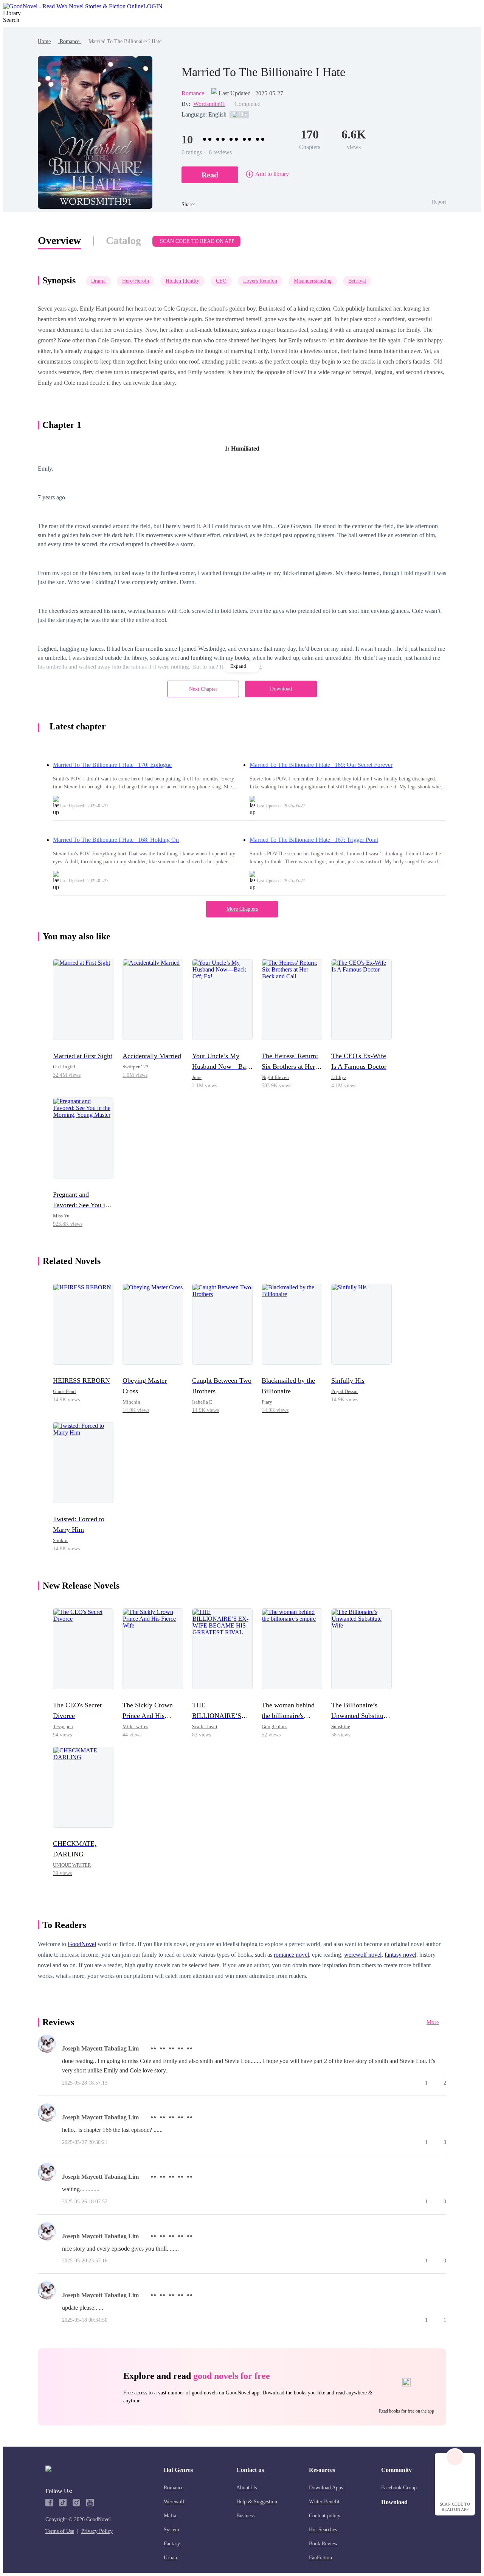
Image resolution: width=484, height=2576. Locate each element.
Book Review (323, 2544)
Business (245, 2516)
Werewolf (174, 2502)
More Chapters (242, 909)
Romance (70, 41)
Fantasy (172, 2544)
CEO (221, 281)
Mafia (170, 2516)
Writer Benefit (324, 2502)
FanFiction (320, 2558)
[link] (44, 41)
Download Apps (326, 2488)
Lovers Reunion (260, 281)
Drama (98, 281)
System (171, 2530)
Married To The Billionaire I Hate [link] (125, 41)
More (433, 2022)
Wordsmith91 (209, 104)
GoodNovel (82, 1944)
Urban (170, 2558)
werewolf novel (363, 1955)
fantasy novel (400, 1955)
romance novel (291, 1955)
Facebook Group (399, 2488)
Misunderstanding (313, 281)
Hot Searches (323, 2530)
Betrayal (357, 281)
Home (44, 41)
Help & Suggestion (257, 2502)
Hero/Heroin (136, 281)
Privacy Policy (97, 2531)
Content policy (325, 2516)
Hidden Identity (182, 281)
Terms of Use (60, 2531)
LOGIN (153, 6)
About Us (247, 2488)
